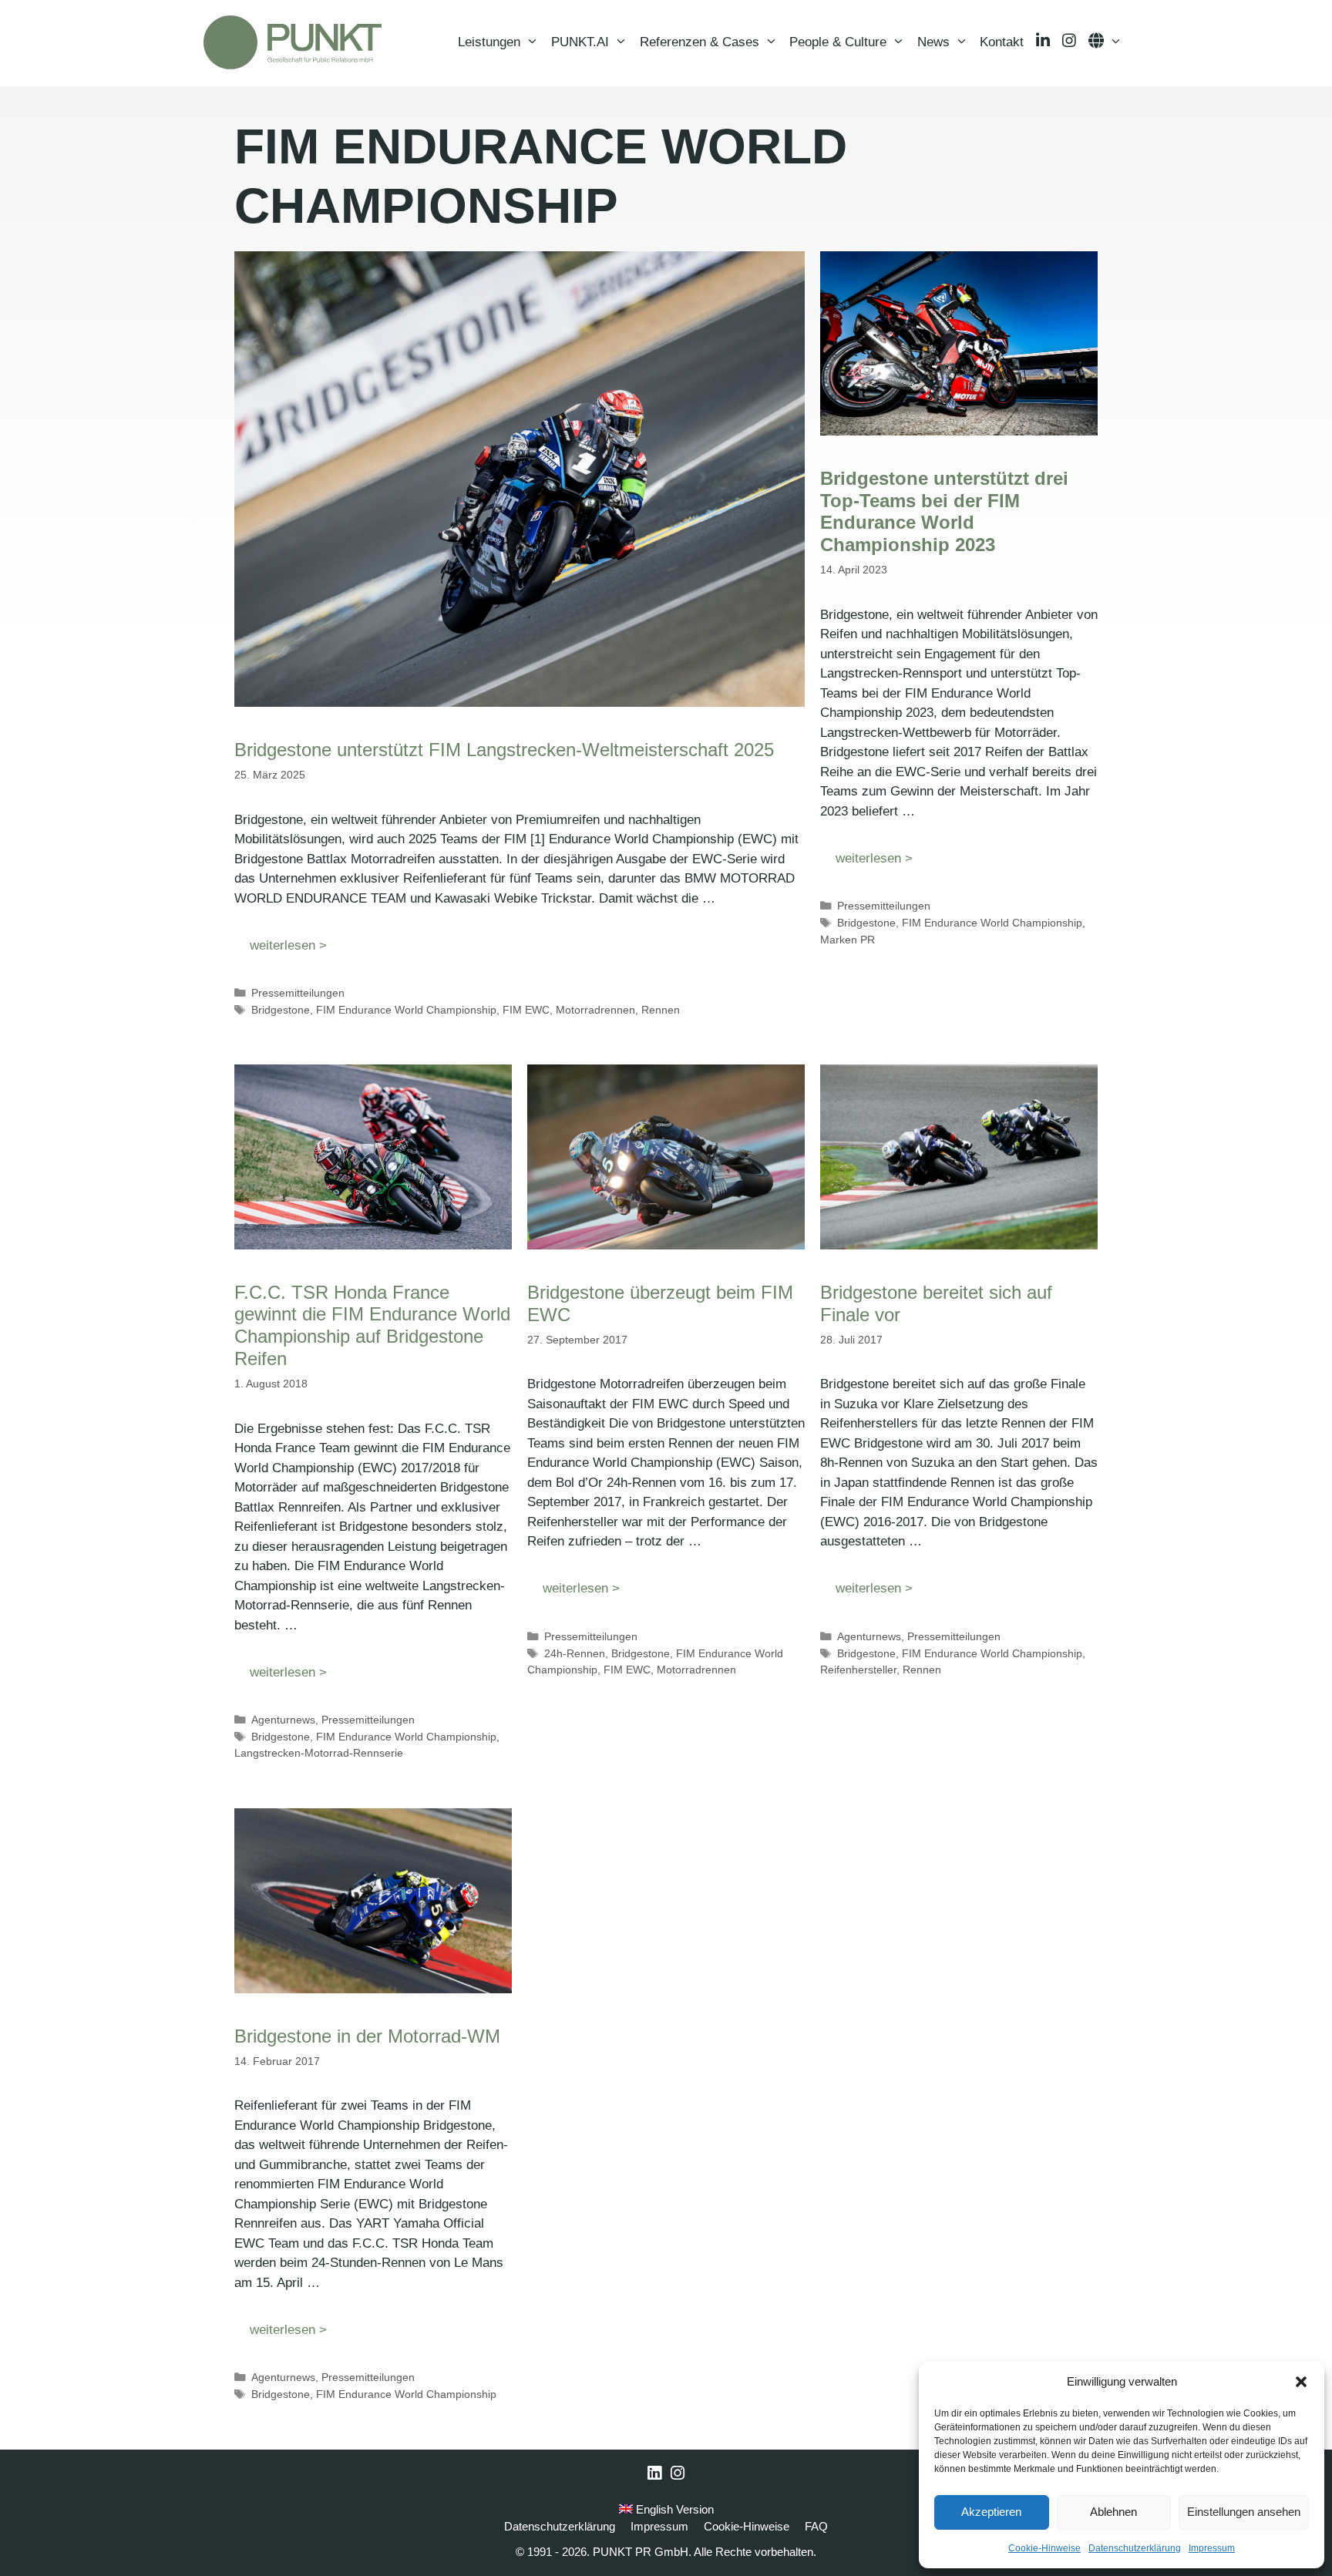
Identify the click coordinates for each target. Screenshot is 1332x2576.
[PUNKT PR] (293, 42)
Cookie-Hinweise (1044, 2548)
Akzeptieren (991, 2512)
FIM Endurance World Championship (406, 1010)
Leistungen (489, 42)
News (933, 42)
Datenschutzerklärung (1135, 2548)
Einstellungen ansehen (1244, 2512)
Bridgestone (281, 1010)
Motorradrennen (595, 1010)
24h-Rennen (575, 1653)
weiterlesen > (288, 945)
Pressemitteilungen (298, 993)
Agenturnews (283, 1720)
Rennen (661, 1010)
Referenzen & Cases (700, 42)
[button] (1301, 2382)
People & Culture (838, 42)
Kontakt (1002, 42)
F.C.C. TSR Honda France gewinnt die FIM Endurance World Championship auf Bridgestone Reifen (372, 1325)
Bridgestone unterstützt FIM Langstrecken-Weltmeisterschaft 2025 (504, 750)
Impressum (1212, 2548)
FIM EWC (526, 1010)
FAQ (816, 2526)
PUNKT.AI (580, 42)
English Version (673, 2509)
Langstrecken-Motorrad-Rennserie (319, 1753)
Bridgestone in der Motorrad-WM (367, 2036)
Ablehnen (1113, 2512)
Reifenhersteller (858, 1670)
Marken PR (848, 940)
